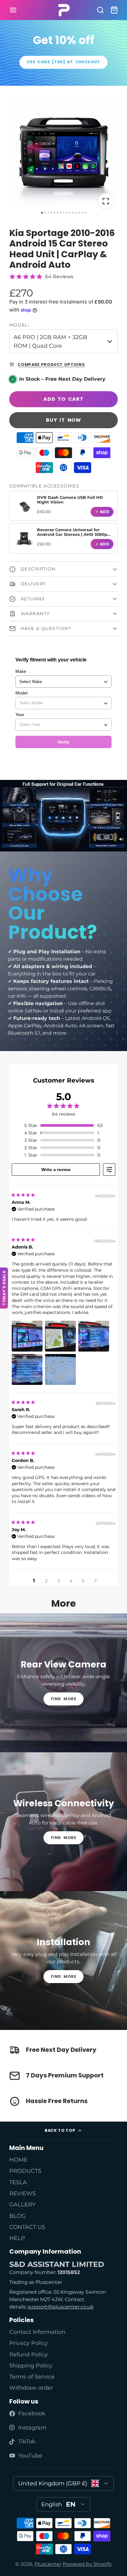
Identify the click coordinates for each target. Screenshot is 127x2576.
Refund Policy (29, 2354)
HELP (17, 2238)
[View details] (24, 506)
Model (21, 693)
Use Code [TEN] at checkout (63, 62)
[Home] (64, 10)
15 (85, 213)
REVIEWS (23, 2193)
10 (70, 213)
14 (82, 213)
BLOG (18, 2216)
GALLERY (22, 2204)
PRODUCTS (25, 2171)
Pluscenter (48, 2564)
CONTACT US (27, 2227)
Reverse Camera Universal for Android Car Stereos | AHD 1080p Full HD (72, 535)
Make (21, 671)
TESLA (18, 2182)
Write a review (56, 1170)
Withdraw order (31, 2388)
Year (20, 714)
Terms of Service (32, 2377)
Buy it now (63, 420)
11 (73, 213)
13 (79, 213)
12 (76, 213)
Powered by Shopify (87, 2564)
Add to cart (63, 399)
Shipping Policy (31, 2365)
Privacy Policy (29, 2343)
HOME (18, 2160)
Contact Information (37, 2332)
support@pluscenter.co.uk (61, 2307)
